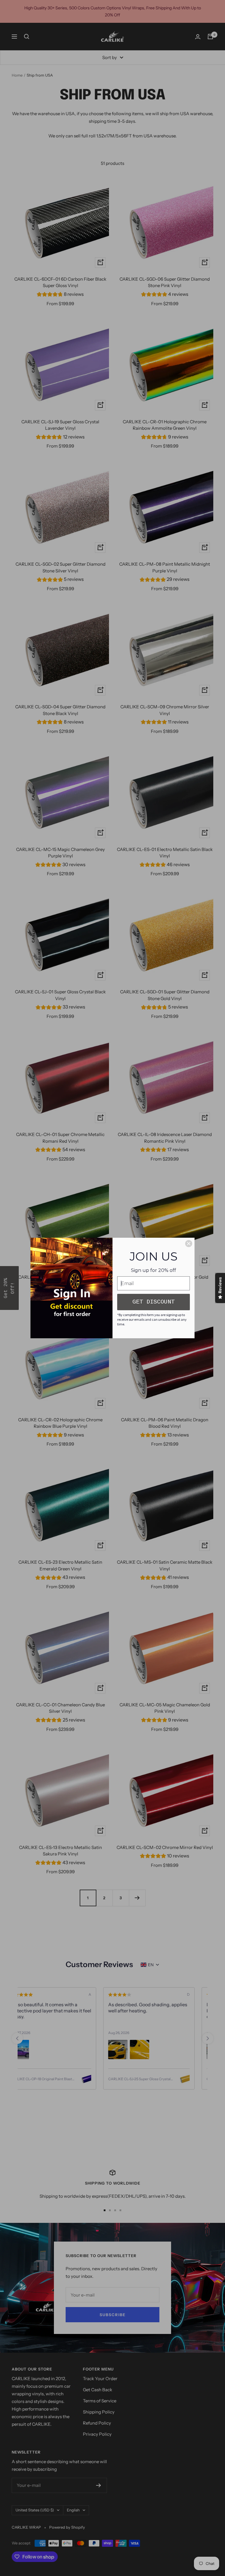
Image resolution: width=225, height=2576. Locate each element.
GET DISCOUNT (154, 1302)
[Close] (189, 1244)
